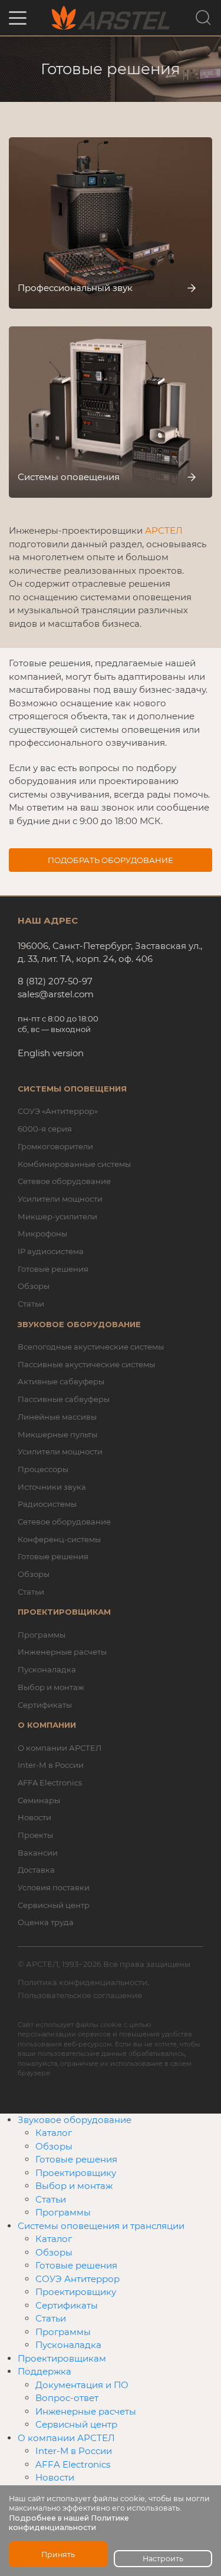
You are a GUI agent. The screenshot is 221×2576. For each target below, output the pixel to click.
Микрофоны (42, 1234)
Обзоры (34, 1286)
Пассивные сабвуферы (64, 1399)
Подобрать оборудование (111, 860)
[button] (18, 18)
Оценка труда (46, 1922)
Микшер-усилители (57, 1216)
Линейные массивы (57, 1417)
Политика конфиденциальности (83, 1982)
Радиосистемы (47, 1504)
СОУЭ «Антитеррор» (58, 1111)
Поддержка (44, 2371)
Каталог (54, 2133)
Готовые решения (53, 1269)
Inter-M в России (51, 1765)
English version (51, 1053)
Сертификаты (45, 1705)
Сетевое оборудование (64, 1181)
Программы (42, 1635)
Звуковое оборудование (75, 2120)
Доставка (36, 1870)
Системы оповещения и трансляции (101, 2226)
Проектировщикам (62, 2358)
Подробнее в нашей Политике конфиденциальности (69, 2523)
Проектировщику (76, 2173)
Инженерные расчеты (62, 1652)
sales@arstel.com (56, 994)
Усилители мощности (60, 1199)
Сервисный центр (54, 1905)
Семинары (39, 1800)
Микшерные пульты (57, 1434)
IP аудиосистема (51, 1251)
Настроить (163, 2559)
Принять (58, 2554)
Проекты (35, 1835)
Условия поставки (54, 1887)
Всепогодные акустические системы (91, 1347)
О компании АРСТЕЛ (60, 1748)
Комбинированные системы (74, 1164)
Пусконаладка (47, 1669)
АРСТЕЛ (164, 530)
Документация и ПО (82, 2385)
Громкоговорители (55, 1146)
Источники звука (52, 1487)
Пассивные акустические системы (86, 1364)
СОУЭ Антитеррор (77, 2279)
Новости (34, 1817)
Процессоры (43, 1469)
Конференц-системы (59, 1539)
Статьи (31, 1304)
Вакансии (38, 1853)
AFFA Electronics (50, 1783)
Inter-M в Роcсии (74, 2451)
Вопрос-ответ (67, 2398)
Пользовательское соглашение (80, 1995)
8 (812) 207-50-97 (55, 981)
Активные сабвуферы (61, 1381)
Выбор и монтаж (51, 1687)
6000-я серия (45, 1129)
